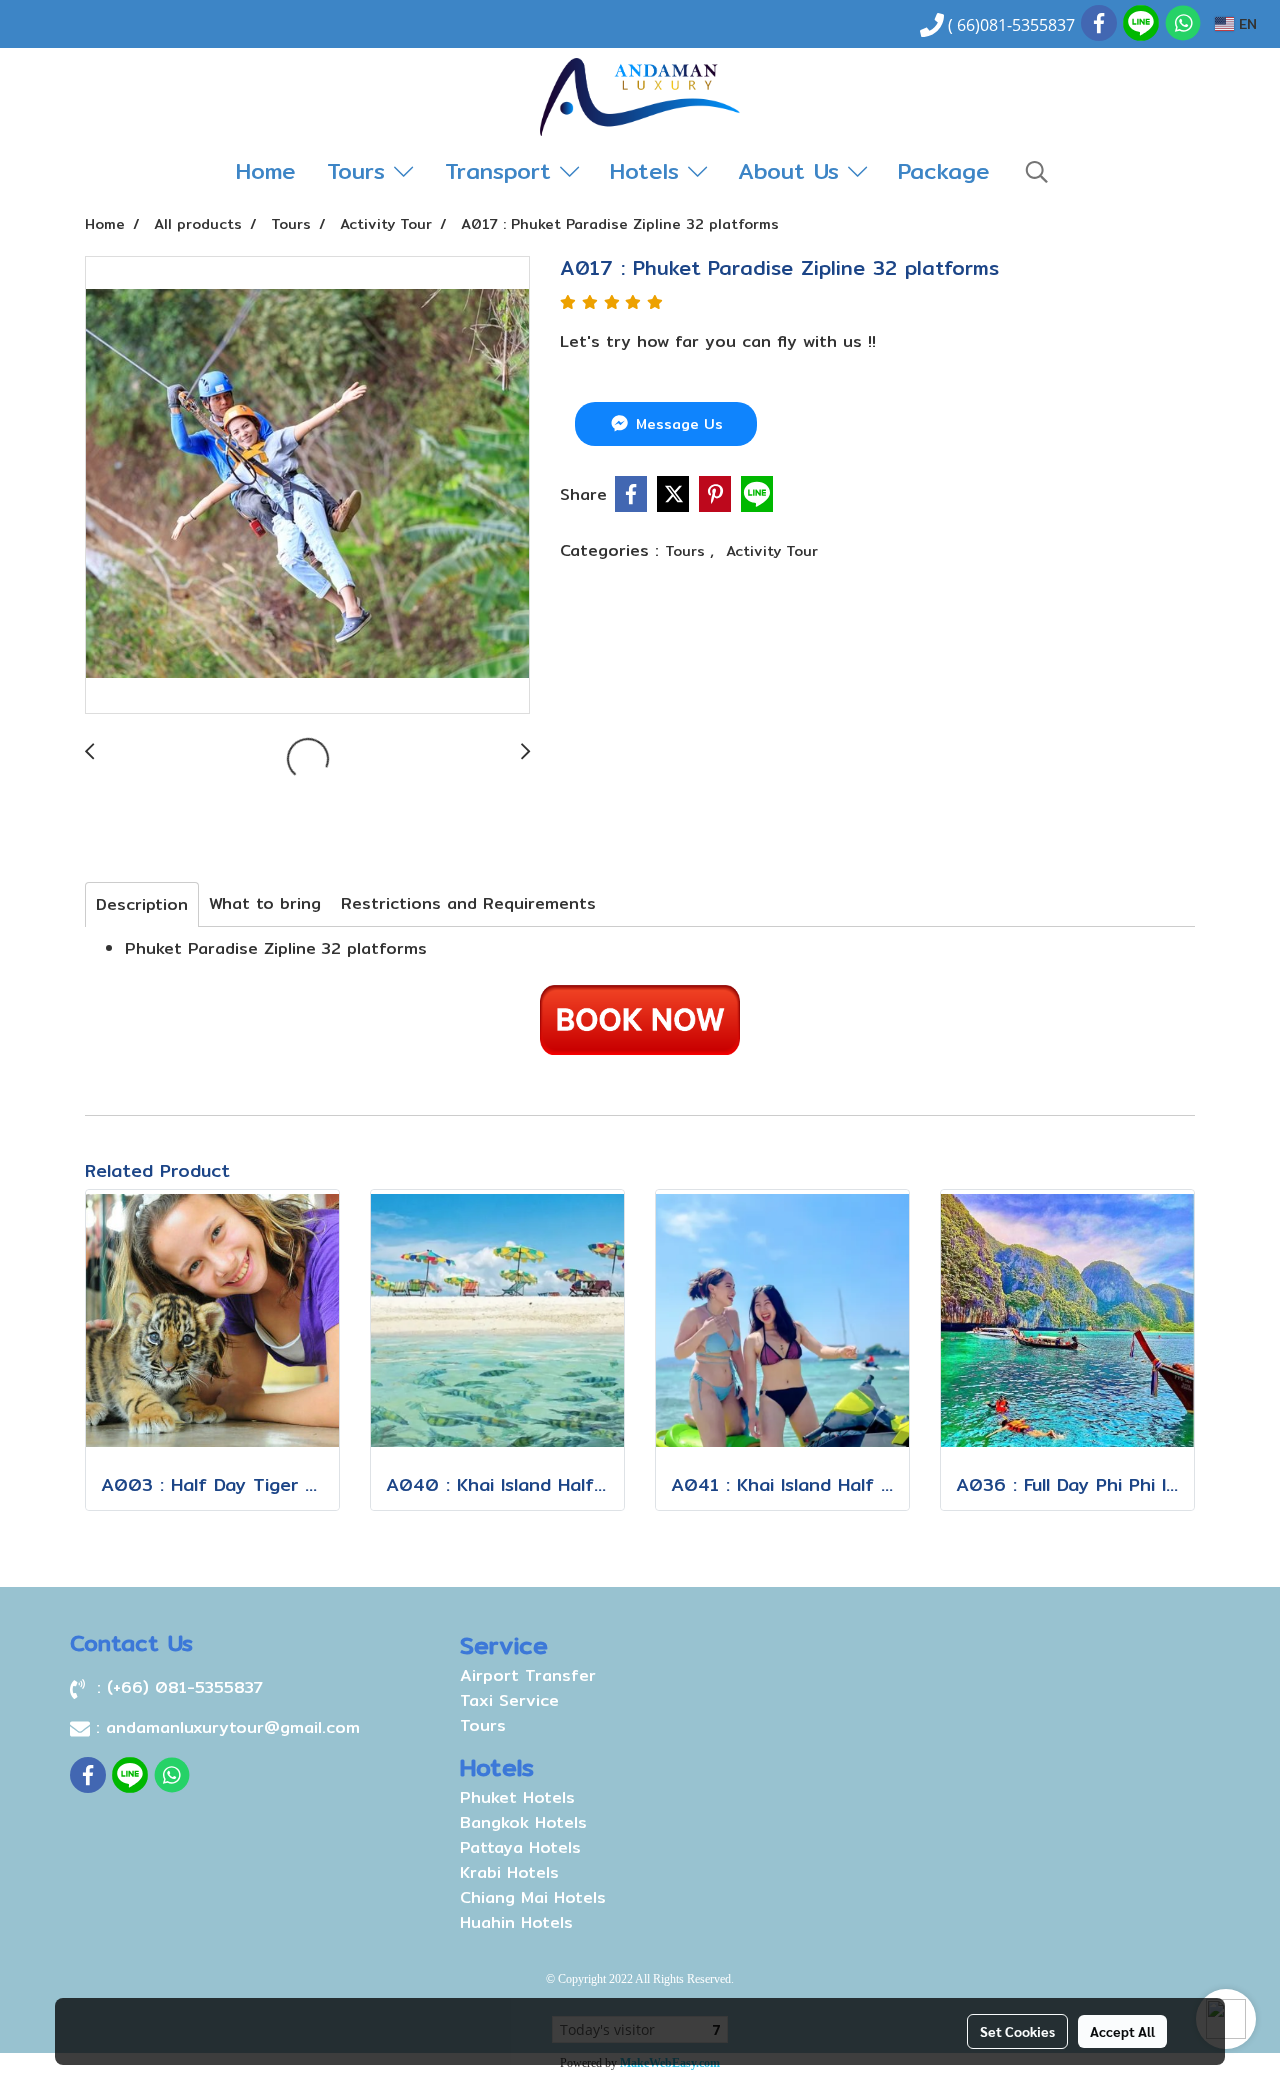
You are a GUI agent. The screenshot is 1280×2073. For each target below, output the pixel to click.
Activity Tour (772, 551)
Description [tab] (142, 904)
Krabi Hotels (509, 1872)
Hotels (649, 171)
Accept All (1122, 2031)
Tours (360, 171)
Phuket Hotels (517, 1797)
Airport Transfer (528, 1675)
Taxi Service (509, 1700)
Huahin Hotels (516, 1922)
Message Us (677, 424)
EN (1245, 24)
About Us (793, 171)
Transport (502, 171)
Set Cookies (1017, 2031)
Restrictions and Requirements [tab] (468, 903)
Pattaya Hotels (520, 1847)
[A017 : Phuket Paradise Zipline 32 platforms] (307, 486)
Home (266, 171)
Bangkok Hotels (523, 1822)
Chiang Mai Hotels (533, 1897)
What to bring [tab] (265, 903)
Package (944, 171)
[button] (1037, 172)
